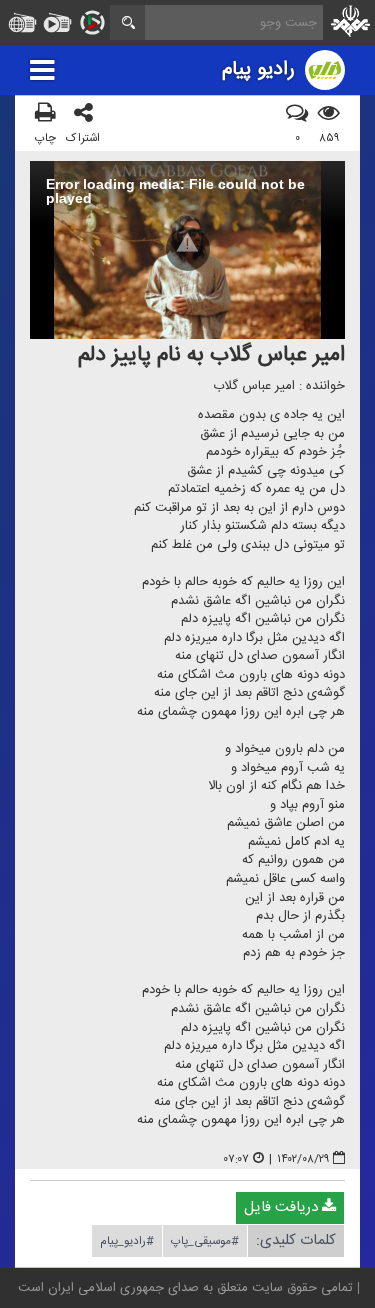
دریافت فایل (283, 1207)
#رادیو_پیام (127, 1241)
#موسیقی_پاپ (205, 1241)
